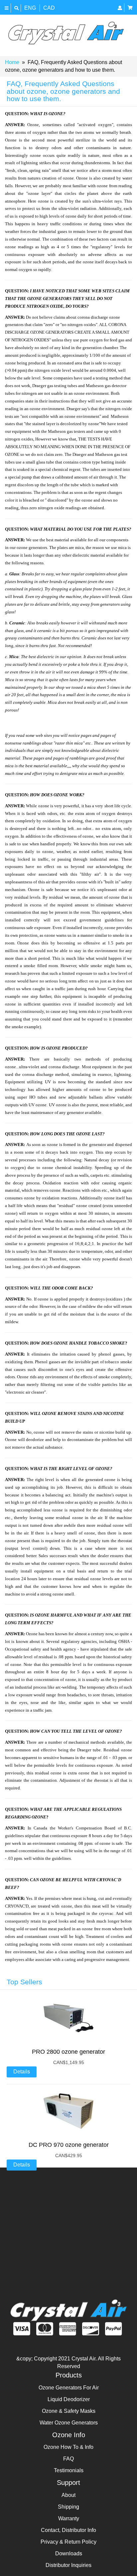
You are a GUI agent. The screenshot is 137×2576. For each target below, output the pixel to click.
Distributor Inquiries (68, 2565)
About (68, 2495)
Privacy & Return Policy (68, 2542)
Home (12, 62)
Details (22, 2072)
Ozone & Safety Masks (69, 2411)
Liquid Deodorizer (69, 2399)
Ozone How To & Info (68, 2447)
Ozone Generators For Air (69, 2388)
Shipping (68, 2507)
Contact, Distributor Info (68, 2530)
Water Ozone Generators (69, 2423)
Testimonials (69, 2470)
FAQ (68, 2459)
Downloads (69, 2553)
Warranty (69, 2518)
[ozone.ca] (66, 33)
